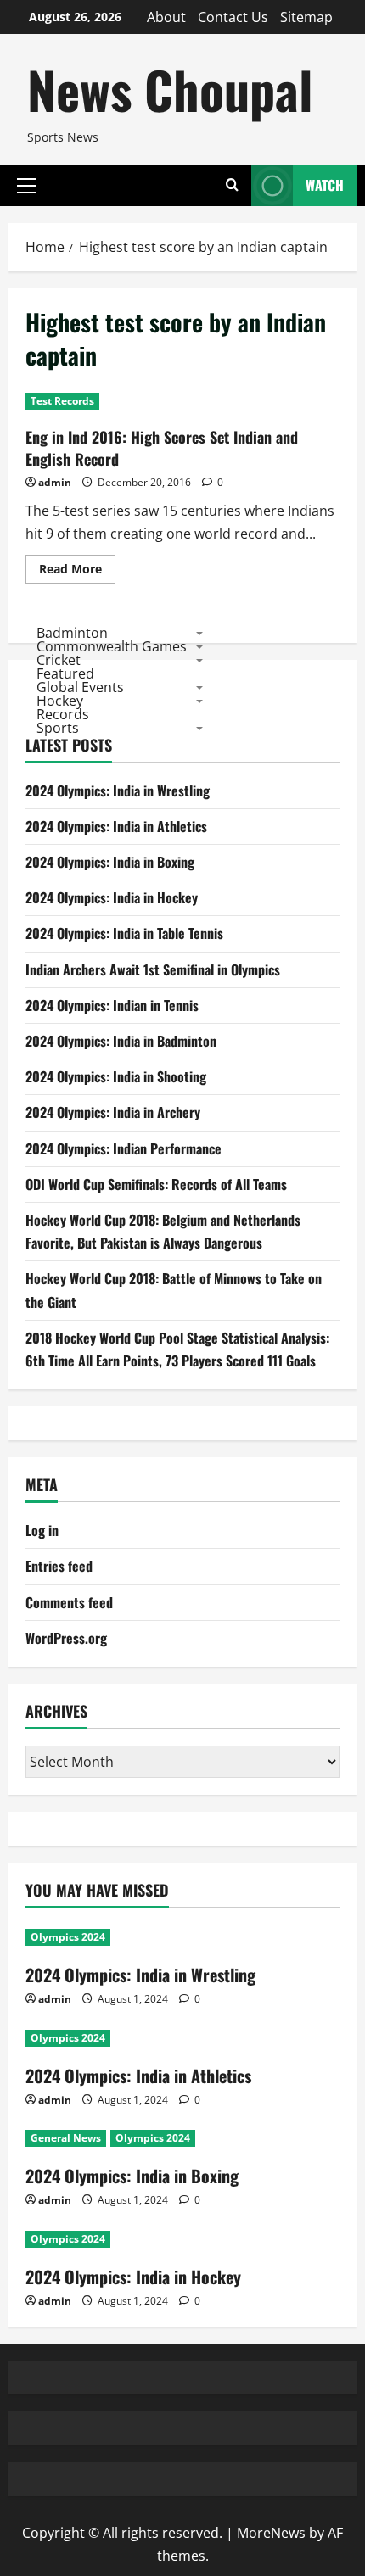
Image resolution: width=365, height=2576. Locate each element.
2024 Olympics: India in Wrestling (118, 791)
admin (55, 482)
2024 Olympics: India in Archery (113, 1112)
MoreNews (271, 2533)
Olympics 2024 (68, 1937)
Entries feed (59, 1566)
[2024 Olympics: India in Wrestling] (182, 1937)
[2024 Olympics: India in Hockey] (182, 2239)
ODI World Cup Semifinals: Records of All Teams (156, 1184)
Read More (77, 572)
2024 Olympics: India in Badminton (121, 1041)
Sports (58, 728)
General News (66, 2138)
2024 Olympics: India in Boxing (110, 862)
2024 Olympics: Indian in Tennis (112, 1005)
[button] (27, 185)
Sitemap (306, 17)
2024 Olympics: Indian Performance (124, 1148)
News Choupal (170, 89)
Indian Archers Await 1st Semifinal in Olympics (153, 969)
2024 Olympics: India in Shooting (116, 1076)
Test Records (62, 401)
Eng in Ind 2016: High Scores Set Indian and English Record (162, 447)
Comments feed (69, 1602)
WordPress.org (66, 1638)
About (166, 17)
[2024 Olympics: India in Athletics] (182, 2038)
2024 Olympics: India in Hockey (112, 897)
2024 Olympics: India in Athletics (116, 826)
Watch (325, 185)
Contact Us (233, 17)
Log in (42, 1530)
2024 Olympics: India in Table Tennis (124, 933)
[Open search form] (232, 185)
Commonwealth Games (112, 646)
